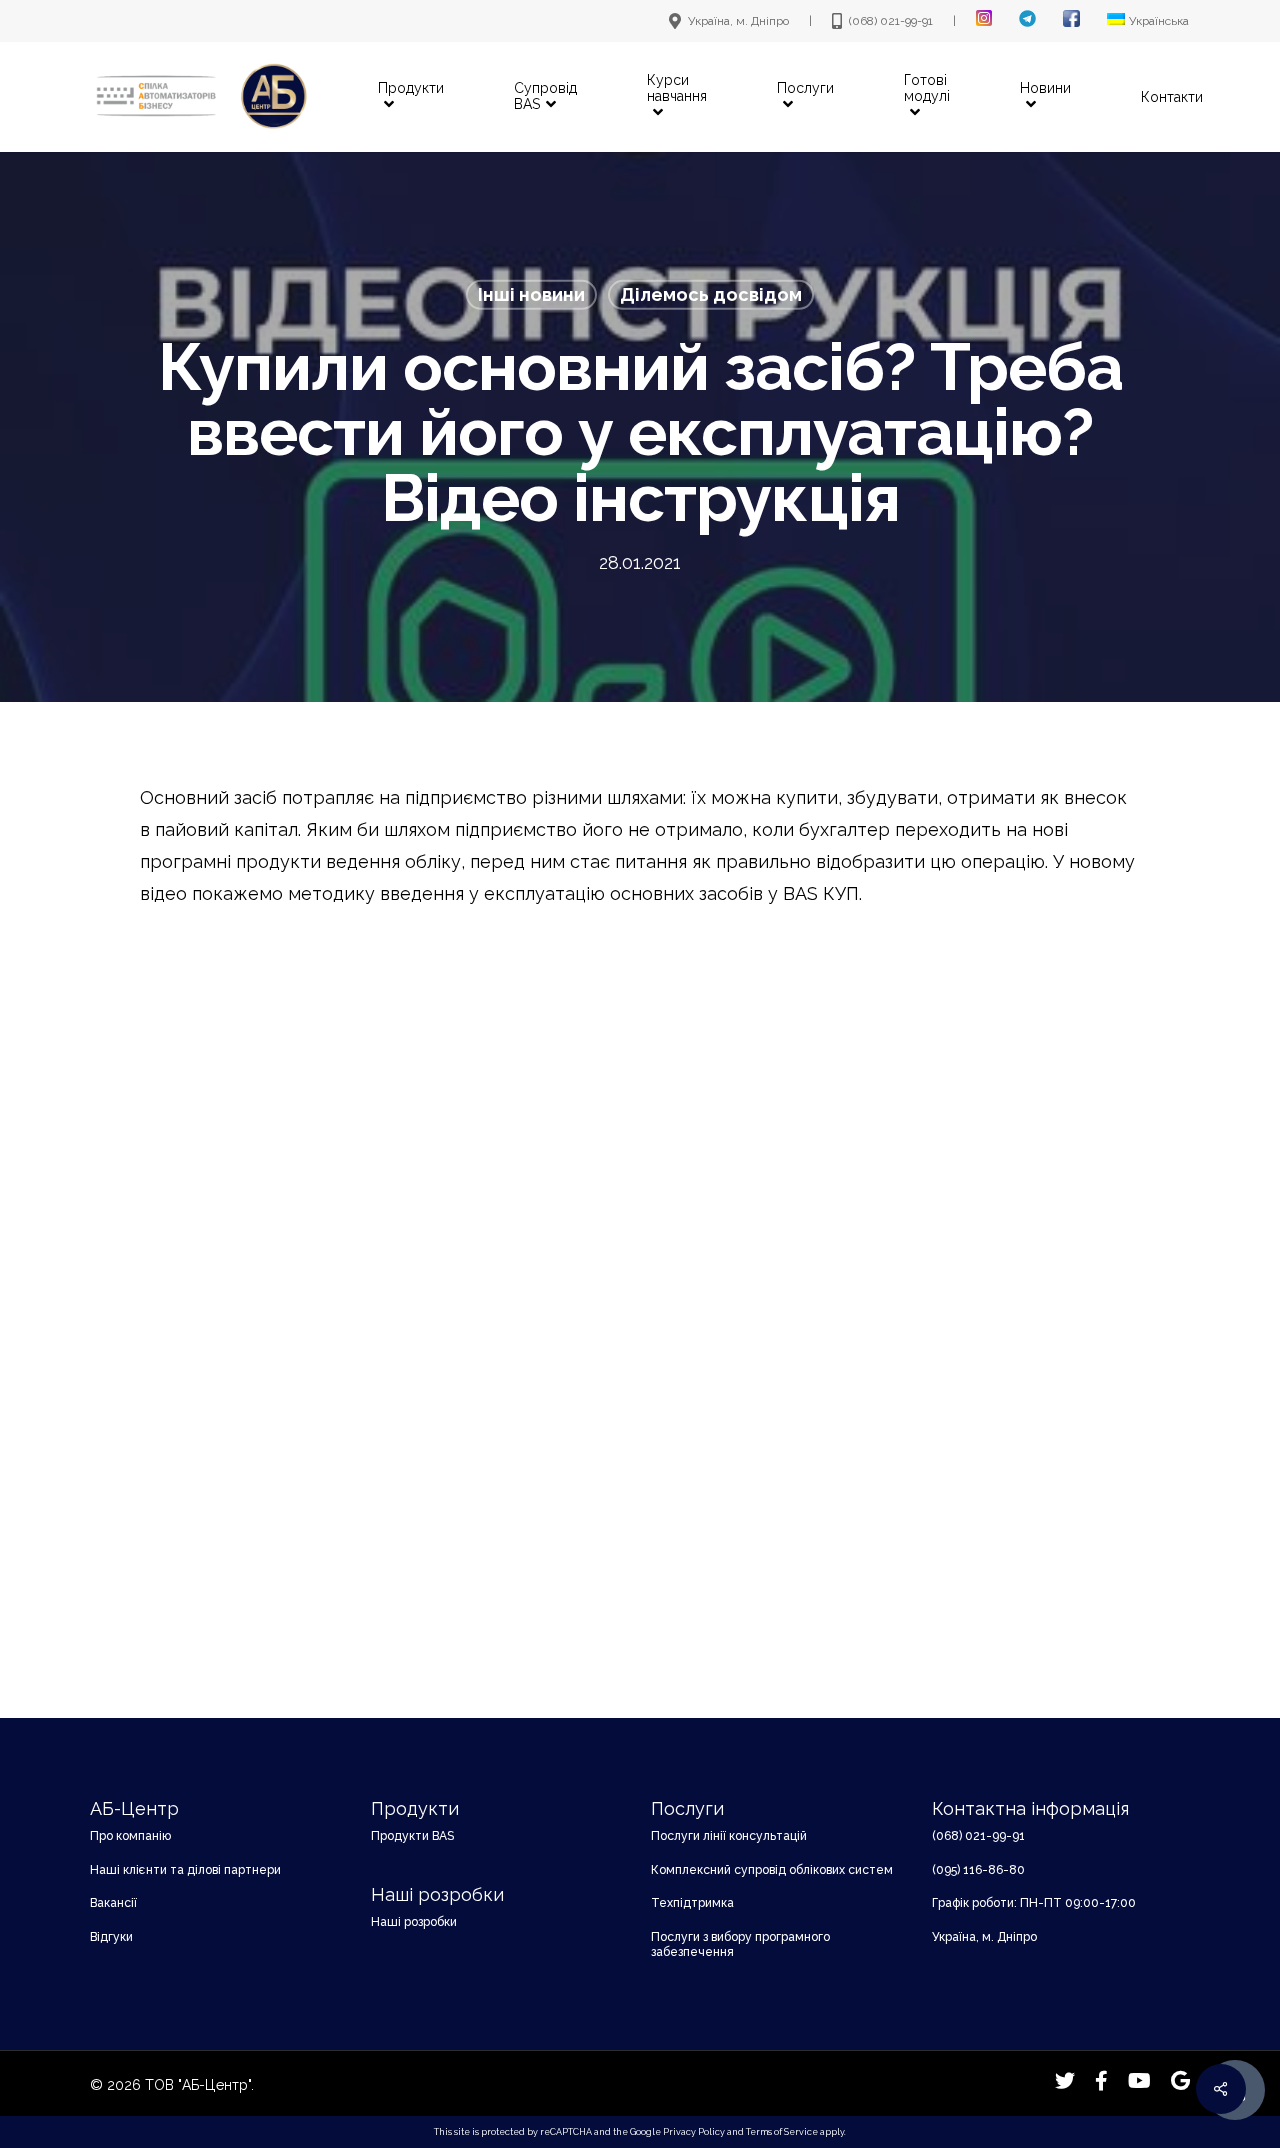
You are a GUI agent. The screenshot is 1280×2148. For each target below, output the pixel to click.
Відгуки (111, 1937)
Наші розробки (414, 1922)
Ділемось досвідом (711, 294)
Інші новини (531, 294)
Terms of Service (782, 2132)
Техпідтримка (692, 1903)
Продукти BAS (412, 1836)
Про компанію (130, 1836)
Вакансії (113, 1903)
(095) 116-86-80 (978, 1870)
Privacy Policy (694, 2132)
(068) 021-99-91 (978, 1836)
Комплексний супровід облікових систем (772, 1870)
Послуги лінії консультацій (729, 1836)
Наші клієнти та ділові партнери (185, 1870)
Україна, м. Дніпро (984, 1937)
